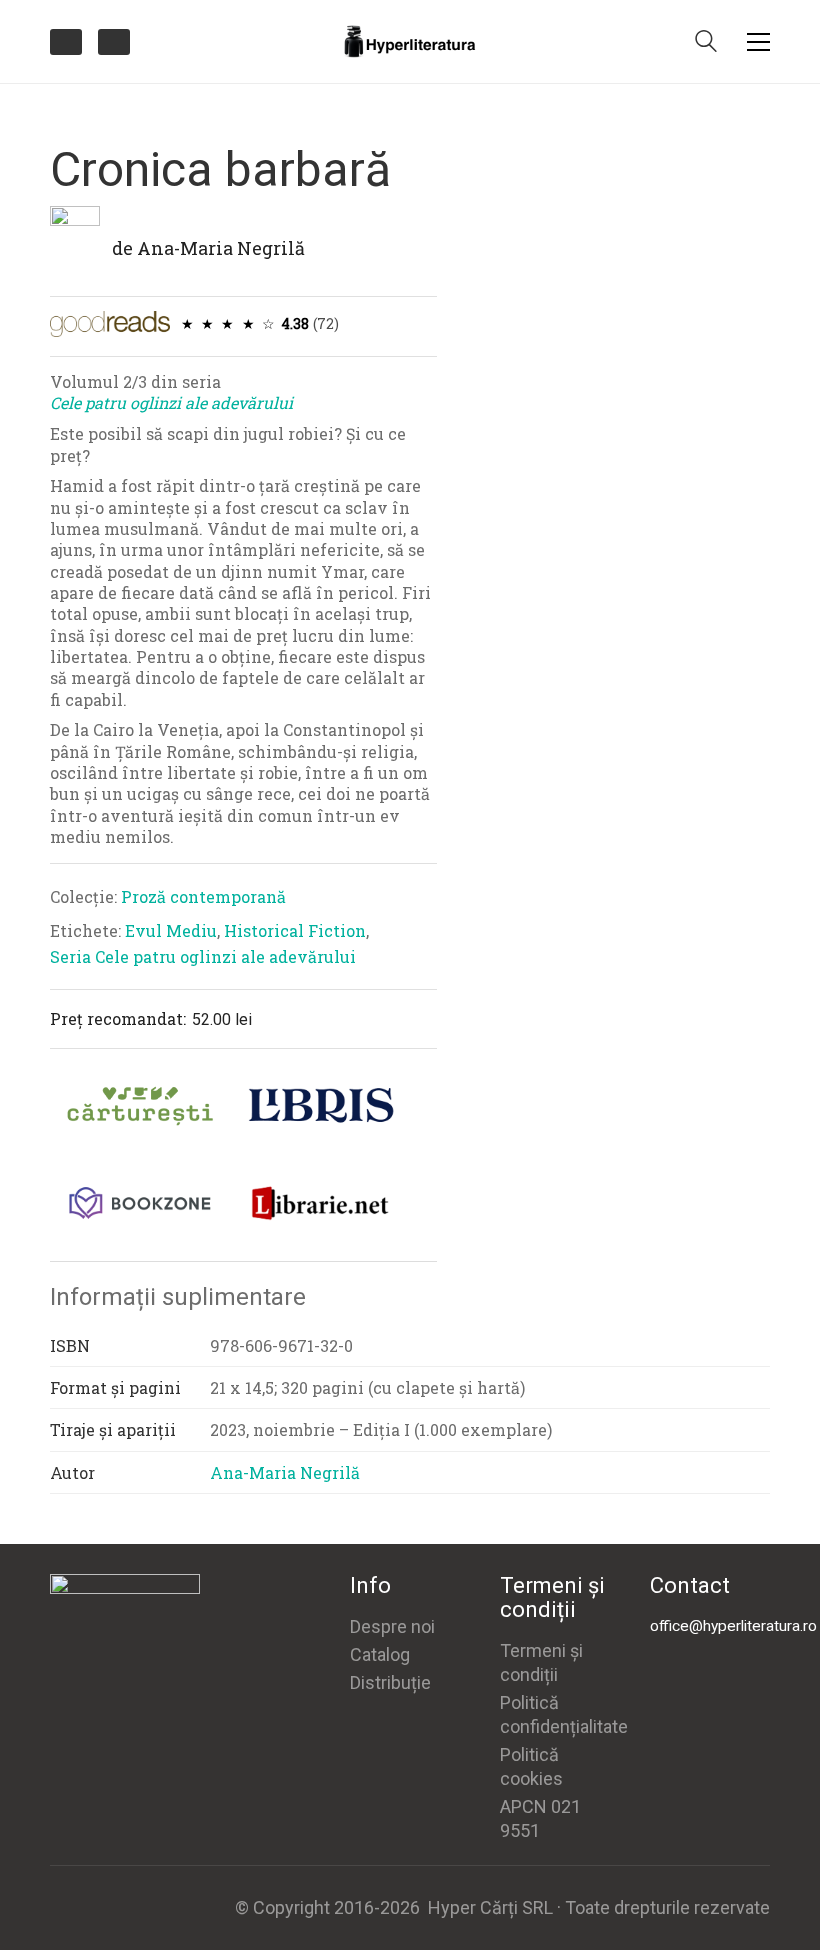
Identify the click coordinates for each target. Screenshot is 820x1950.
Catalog (380, 1654)
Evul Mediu (171, 930)
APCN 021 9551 (540, 1818)
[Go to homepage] (410, 41)
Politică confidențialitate (564, 1714)
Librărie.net (320, 1203)
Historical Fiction (295, 930)
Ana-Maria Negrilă (221, 248)
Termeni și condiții (541, 1662)
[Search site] (706, 43)
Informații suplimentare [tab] (178, 1297)
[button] (758, 42)
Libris (320, 1106)
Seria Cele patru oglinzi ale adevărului (203, 956)
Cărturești (140, 1106)
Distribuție (390, 1682)
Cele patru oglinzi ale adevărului (171, 402)
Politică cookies (531, 1766)
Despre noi (392, 1626)
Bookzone (140, 1203)
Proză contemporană (203, 896)
